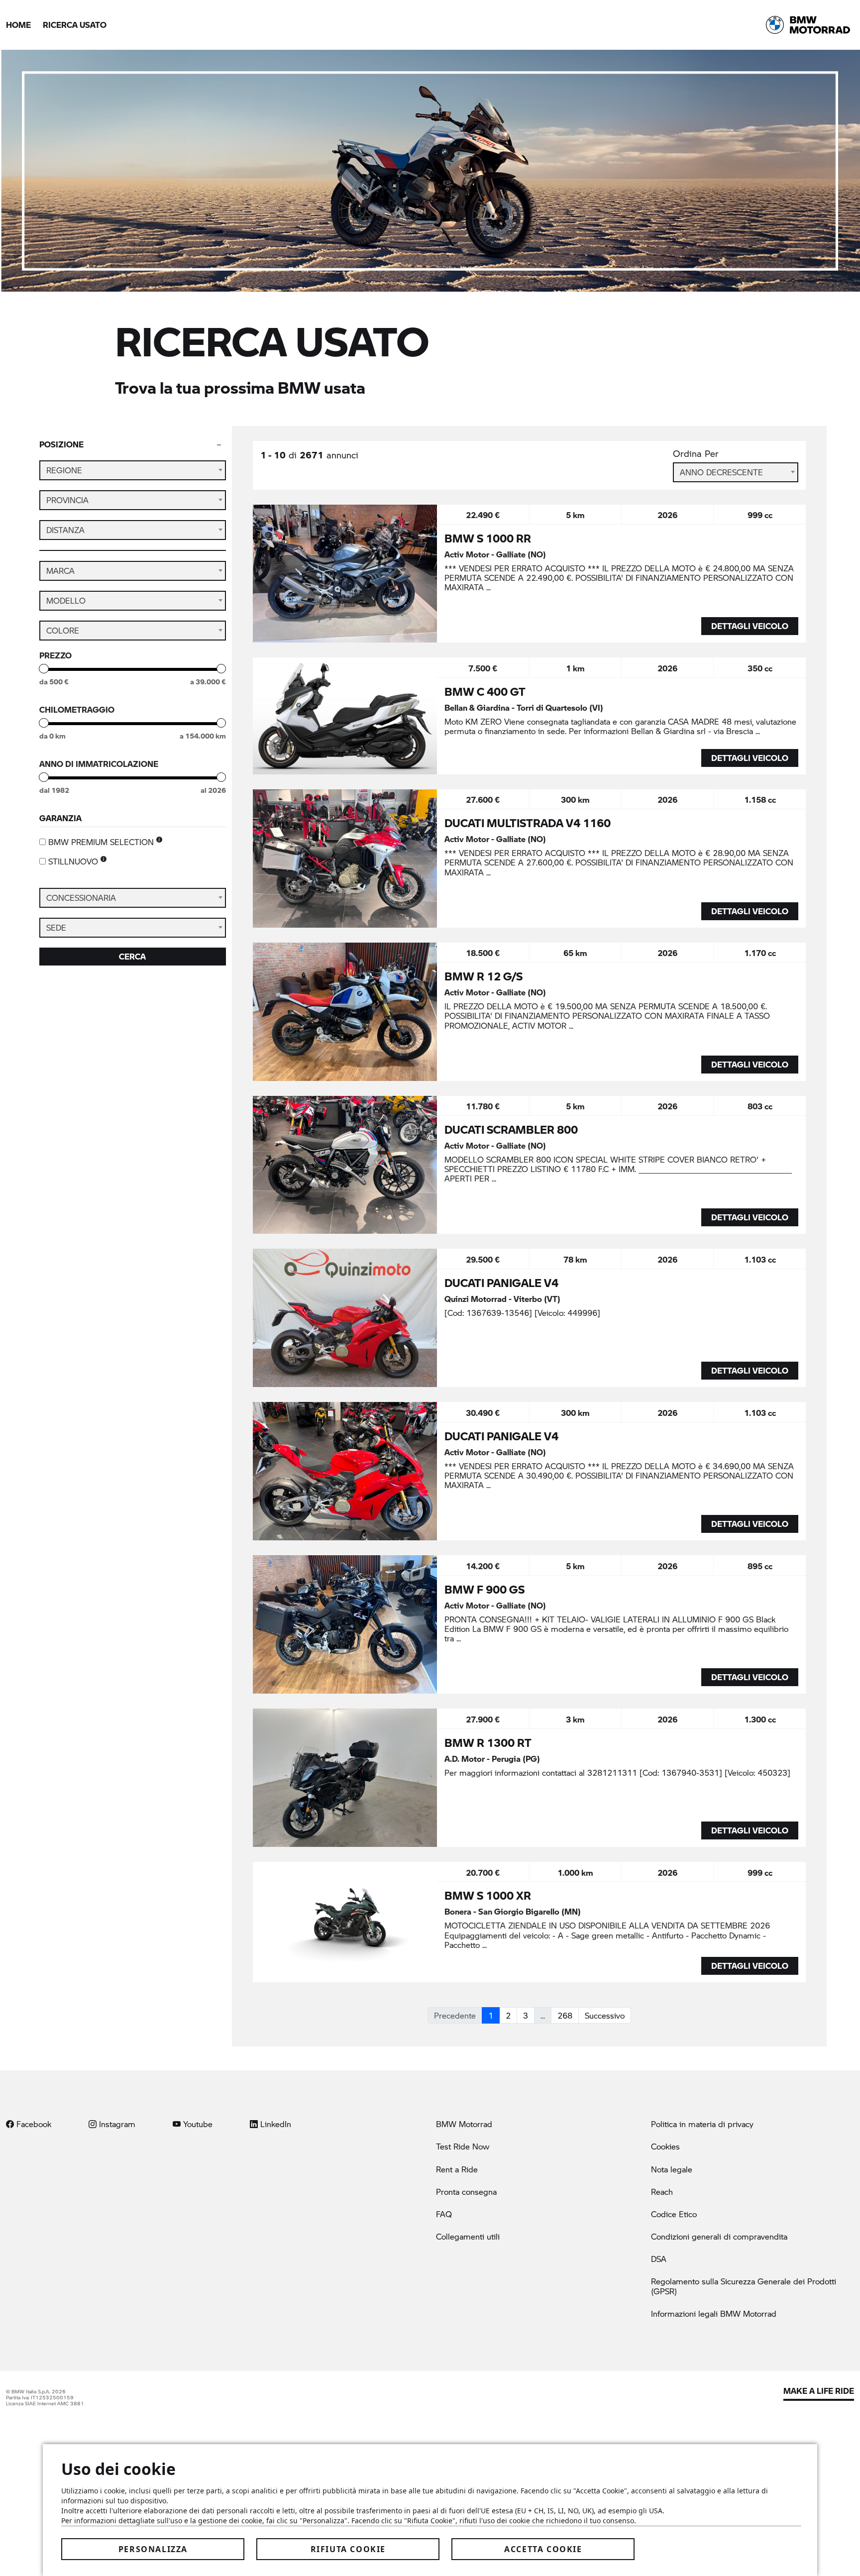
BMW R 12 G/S (484, 976)
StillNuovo (74, 861)
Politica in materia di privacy (702, 2124)
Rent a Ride (457, 2169)
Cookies (665, 2146)
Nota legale (672, 2169)
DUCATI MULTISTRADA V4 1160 (528, 823)
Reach (662, 2192)
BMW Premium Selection (102, 842)
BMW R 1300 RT (488, 1742)
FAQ (444, 2214)
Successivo (605, 2015)
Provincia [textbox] (67, 500)
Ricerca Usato (75, 25)
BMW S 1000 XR (488, 1895)
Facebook (33, 2124)
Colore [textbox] (63, 630)
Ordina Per (696, 454)
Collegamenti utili (468, 2236)
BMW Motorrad (464, 2124)
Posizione (61, 444)
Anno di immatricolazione (99, 764)
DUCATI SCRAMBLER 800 (511, 1129)
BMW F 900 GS (484, 1589)
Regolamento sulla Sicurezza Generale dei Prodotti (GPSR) (744, 2286)
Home (18, 25)
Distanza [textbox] (65, 530)
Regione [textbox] (64, 470)
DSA (659, 2259)
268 (565, 2015)
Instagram (116, 2124)
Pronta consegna (466, 2192)
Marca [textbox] (60, 571)
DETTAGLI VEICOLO (750, 626)
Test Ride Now (463, 2146)
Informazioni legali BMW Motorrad (714, 2313)
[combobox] (133, 470)
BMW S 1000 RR (488, 538)
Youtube (197, 2124)
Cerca (132, 956)
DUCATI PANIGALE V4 (501, 1283)
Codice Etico (674, 2214)
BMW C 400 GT (485, 691)
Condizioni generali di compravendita (719, 2236)
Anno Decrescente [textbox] (721, 472)
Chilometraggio (77, 710)
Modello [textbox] (66, 600)
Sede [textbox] (56, 927)
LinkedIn (274, 2124)
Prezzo (55, 655)
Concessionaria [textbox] (81, 898)
